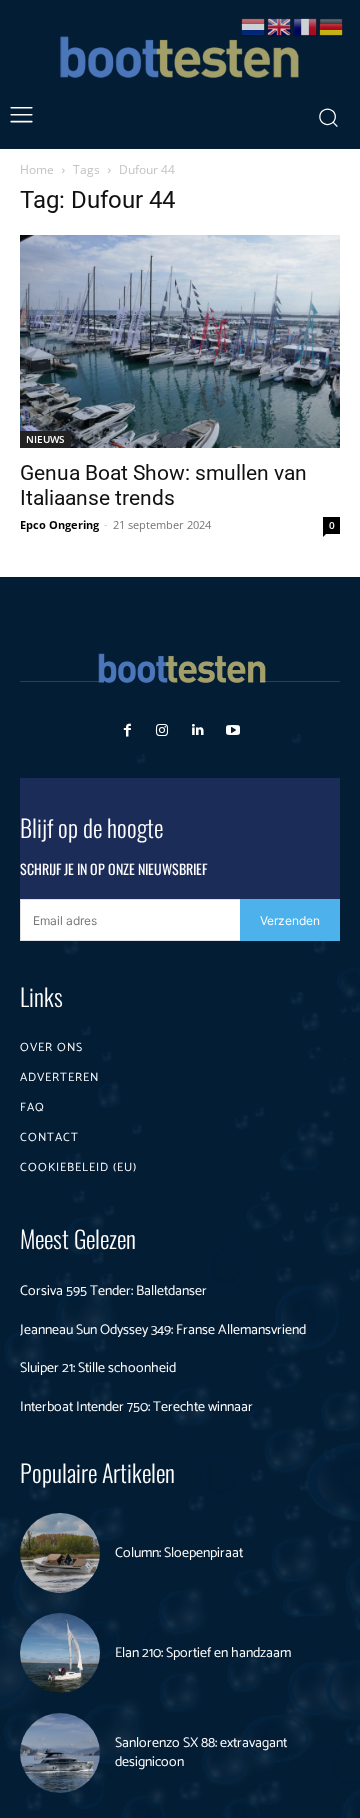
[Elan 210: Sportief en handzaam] (60, 1653)
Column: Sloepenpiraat (179, 1553)
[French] (306, 25)
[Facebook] (127, 730)
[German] (332, 25)
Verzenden (290, 920)
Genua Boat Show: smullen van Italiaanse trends (163, 485)
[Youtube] (232, 730)
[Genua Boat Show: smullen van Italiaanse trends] (180, 341)
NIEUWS (45, 439)
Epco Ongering (59, 524)
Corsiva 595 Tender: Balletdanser (113, 1291)
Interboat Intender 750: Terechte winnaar (136, 1407)
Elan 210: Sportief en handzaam (203, 1653)
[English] (280, 25)
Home (37, 169)
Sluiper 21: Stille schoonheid (98, 1368)
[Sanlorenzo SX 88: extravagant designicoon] (60, 1753)
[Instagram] (162, 730)
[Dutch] (254, 25)
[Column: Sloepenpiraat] (60, 1553)
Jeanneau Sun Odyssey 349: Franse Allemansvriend (163, 1330)
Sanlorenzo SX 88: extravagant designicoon (201, 1753)
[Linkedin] (197, 730)
